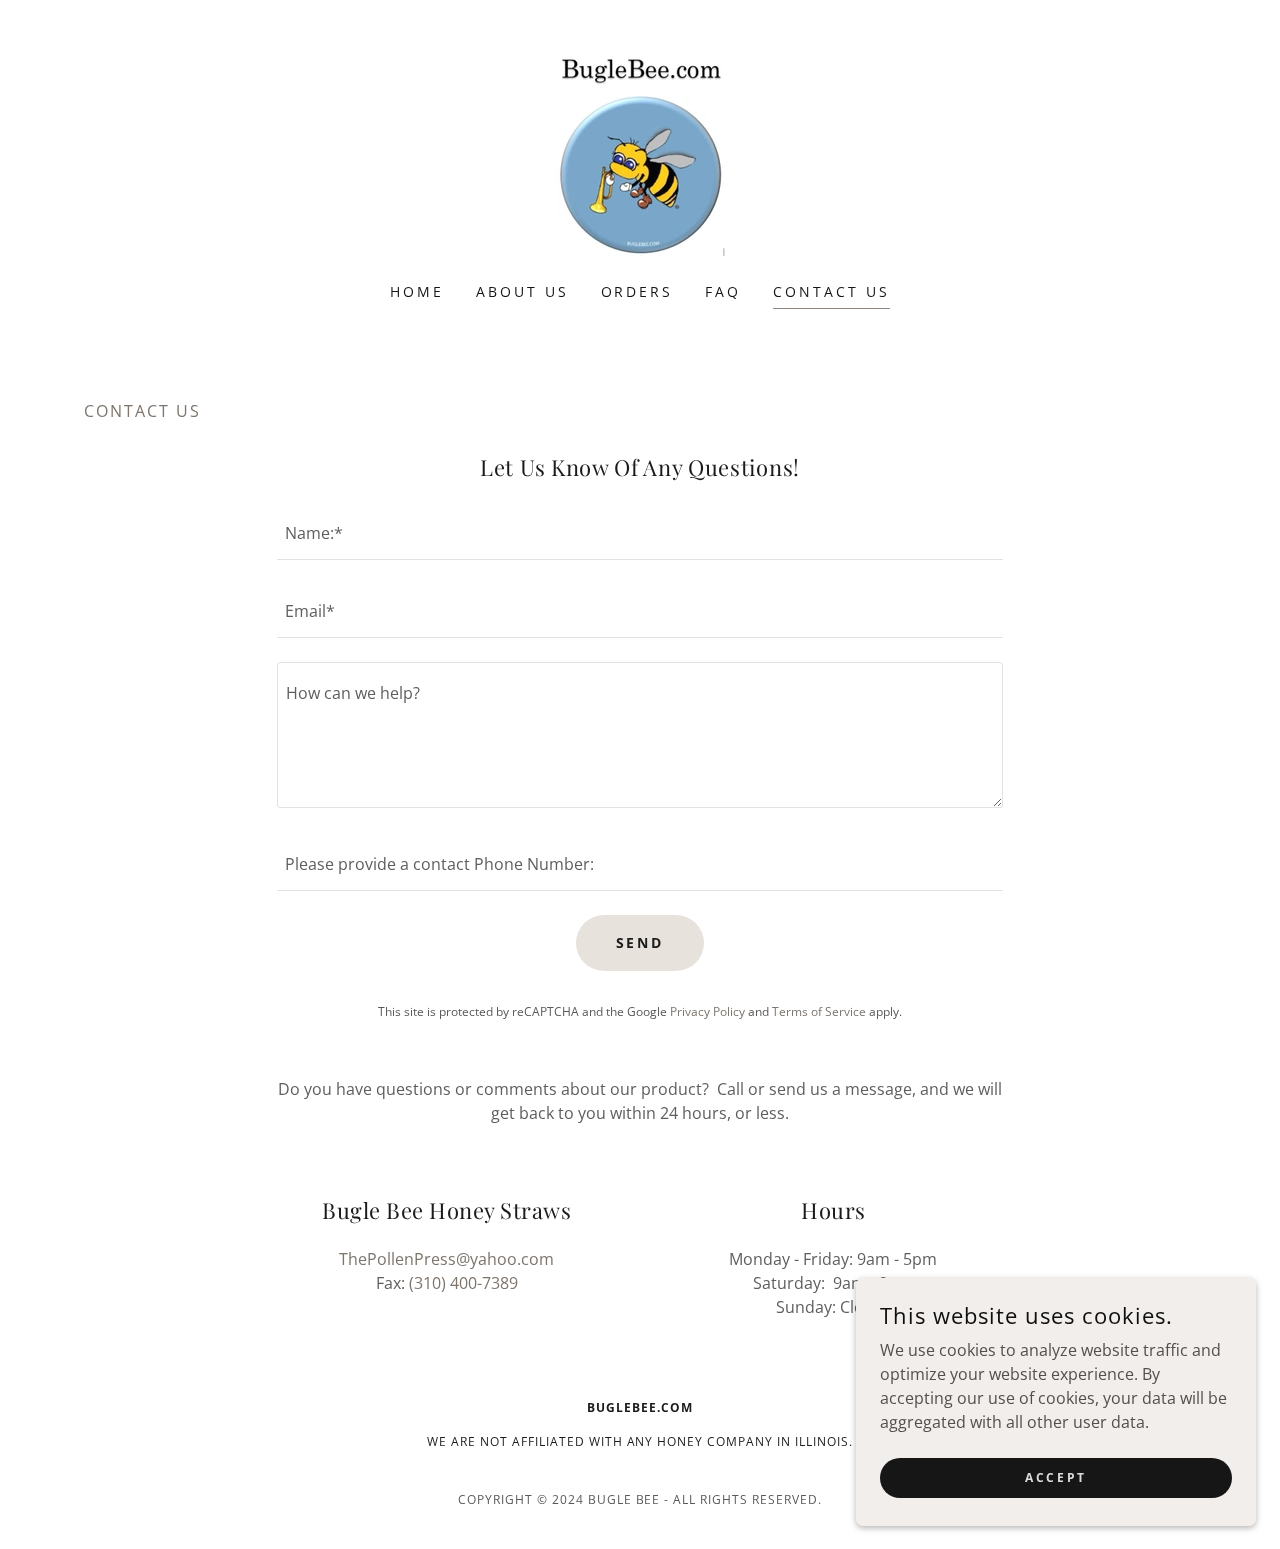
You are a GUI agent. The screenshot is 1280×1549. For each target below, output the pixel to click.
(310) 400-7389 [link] (463, 1283)
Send (640, 942)
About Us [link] (522, 291)
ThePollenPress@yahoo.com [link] (446, 1259)
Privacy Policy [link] (707, 1011)
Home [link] (417, 291)
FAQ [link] (723, 291)
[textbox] (639, 533)
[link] (639, 154)
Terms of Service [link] (819, 1011)
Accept (1055, 1477)
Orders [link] (637, 291)
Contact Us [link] (831, 291)
